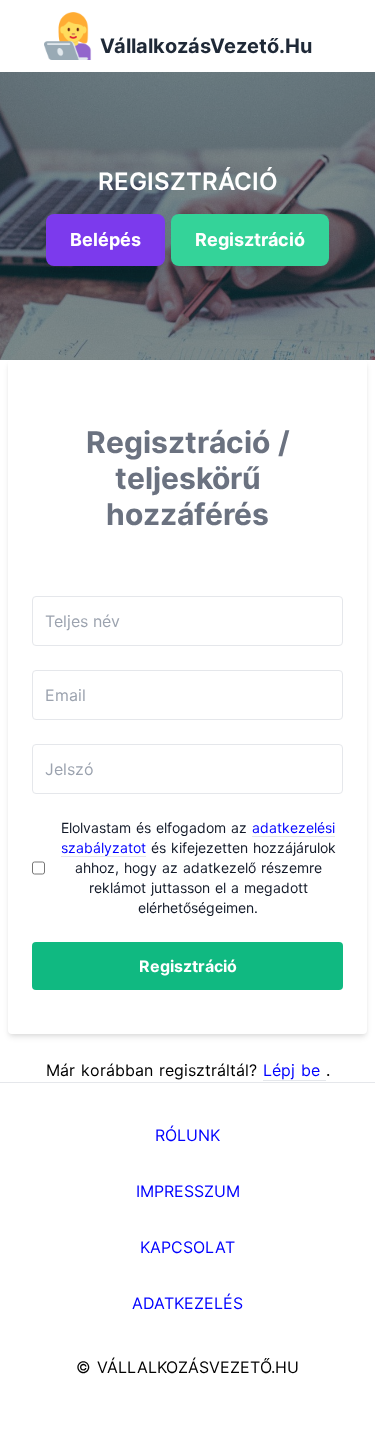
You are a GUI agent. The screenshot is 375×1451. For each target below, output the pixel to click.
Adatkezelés (187, 1303)
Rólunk (187, 1135)
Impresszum (188, 1191)
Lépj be (294, 1070)
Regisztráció (188, 966)
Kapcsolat (187, 1247)
